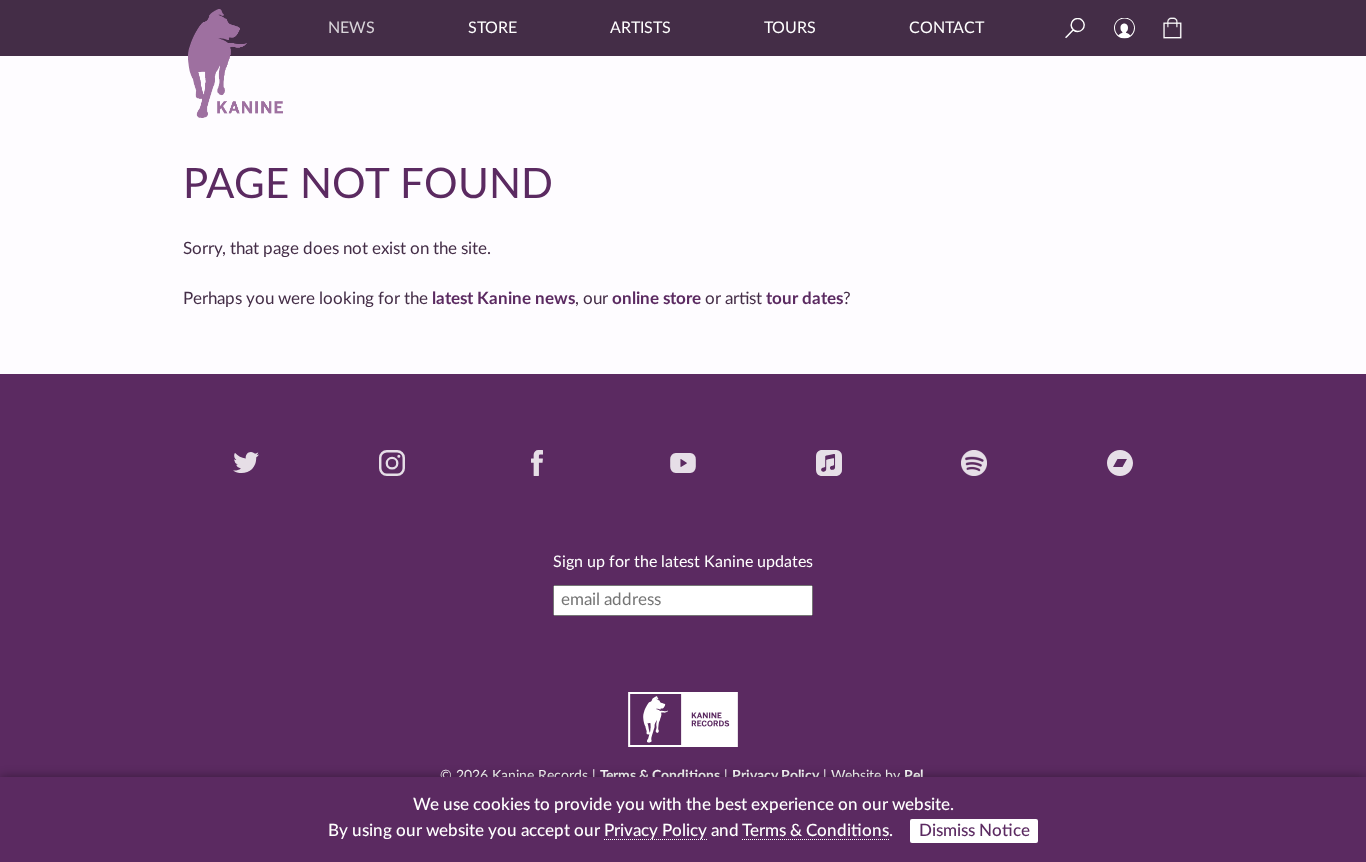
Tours (790, 28)
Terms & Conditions (660, 776)
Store (492, 28)
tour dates (804, 298)
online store (656, 298)
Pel (913, 776)
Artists (640, 28)
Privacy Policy (775, 776)
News (351, 28)
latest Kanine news (503, 298)
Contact (946, 28)
